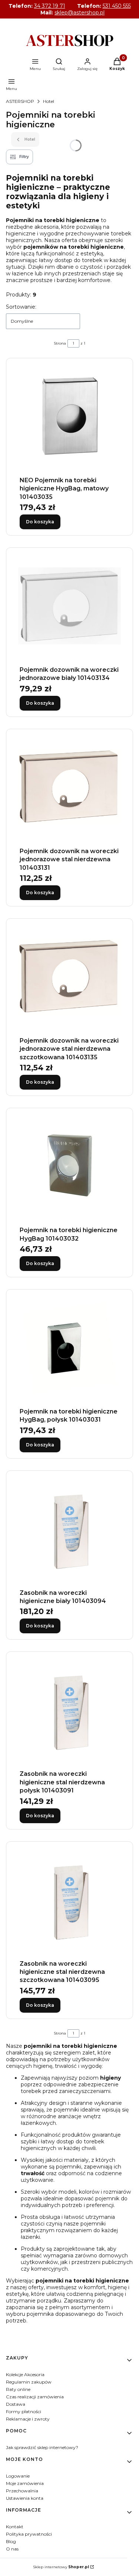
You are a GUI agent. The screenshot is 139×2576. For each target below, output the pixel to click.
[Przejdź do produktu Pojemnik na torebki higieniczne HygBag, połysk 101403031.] (69, 1348)
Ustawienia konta (25, 2498)
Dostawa (16, 2404)
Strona (60, 343)
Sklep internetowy (61, 2567)
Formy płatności (24, 2411)
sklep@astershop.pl (80, 13)
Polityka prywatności (29, 2534)
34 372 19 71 (50, 6)
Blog (11, 2541)
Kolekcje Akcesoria (25, 2374)
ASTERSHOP (20, 101)
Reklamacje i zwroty (28, 2419)
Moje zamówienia (25, 2483)
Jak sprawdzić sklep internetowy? (42, 2447)
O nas (12, 2549)
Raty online (18, 2389)
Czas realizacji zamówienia (35, 2397)
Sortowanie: (21, 307)
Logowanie (18, 2476)
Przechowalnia (22, 2491)
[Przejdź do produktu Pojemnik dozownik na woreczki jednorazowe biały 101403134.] (69, 606)
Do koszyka (40, 522)
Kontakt (15, 2527)
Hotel (49, 101)
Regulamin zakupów (29, 2382)
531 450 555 (117, 6)
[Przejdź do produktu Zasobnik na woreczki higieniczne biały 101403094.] (69, 1529)
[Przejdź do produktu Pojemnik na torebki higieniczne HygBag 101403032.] (69, 1166)
